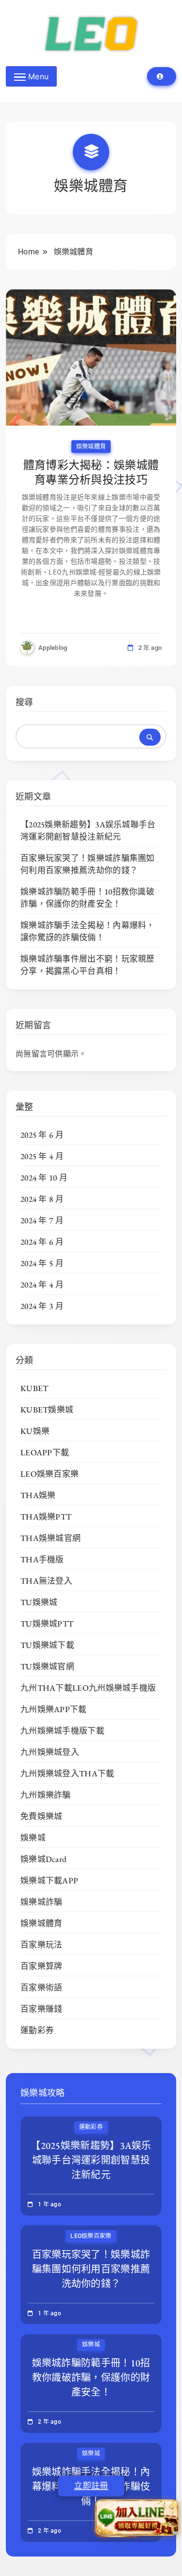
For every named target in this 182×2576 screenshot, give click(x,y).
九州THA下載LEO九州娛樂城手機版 (88, 1688)
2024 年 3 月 (42, 1306)
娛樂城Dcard (43, 1859)
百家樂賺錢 (41, 2009)
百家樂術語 (41, 1987)
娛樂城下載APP (49, 1880)
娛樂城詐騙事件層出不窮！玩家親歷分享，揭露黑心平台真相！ (88, 965)
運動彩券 (37, 2030)
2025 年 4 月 (42, 1156)
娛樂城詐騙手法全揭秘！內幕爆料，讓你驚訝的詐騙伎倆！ (88, 931)
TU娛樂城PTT (47, 1624)
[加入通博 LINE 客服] (137, 2515)
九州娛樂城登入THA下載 (67, 1773)
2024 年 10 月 (44, 1178)
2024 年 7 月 (42, 1220)
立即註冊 (91, 2486)
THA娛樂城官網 (50, 1538)
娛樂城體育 (91, 447)
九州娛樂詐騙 (46, 1795)
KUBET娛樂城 (47, 1410)
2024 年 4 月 (42, 1285)
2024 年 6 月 (42, 1242)
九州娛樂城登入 (50, 1752)
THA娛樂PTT (46, 1517)
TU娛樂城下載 (47, 1645)
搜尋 (25, 702)
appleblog (53, 648)
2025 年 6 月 (42, 1135)
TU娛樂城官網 (47, 1666)
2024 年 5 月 (42, 1263)
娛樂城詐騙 (41, 1902)
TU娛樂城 (39, 1602)
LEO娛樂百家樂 (50, 1474)
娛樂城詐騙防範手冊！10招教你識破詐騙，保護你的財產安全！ (87, 898)
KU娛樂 (35, 1431)
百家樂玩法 (41, 1945)
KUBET (34, 1388)
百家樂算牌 (41, 1966)
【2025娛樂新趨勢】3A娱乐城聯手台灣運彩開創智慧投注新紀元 (88, 831)
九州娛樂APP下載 (54, 1709)
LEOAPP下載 (45, 1452)
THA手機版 (42, 1559)
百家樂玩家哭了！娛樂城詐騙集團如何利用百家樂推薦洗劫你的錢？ (88, 864)
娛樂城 (33, 1838)
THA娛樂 (38, 1495)
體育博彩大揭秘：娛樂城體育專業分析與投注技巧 (91, 472)
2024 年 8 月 (42, 1199)
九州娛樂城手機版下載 (62, 1731)
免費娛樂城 (41, 1816)
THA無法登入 (46, 1581)
